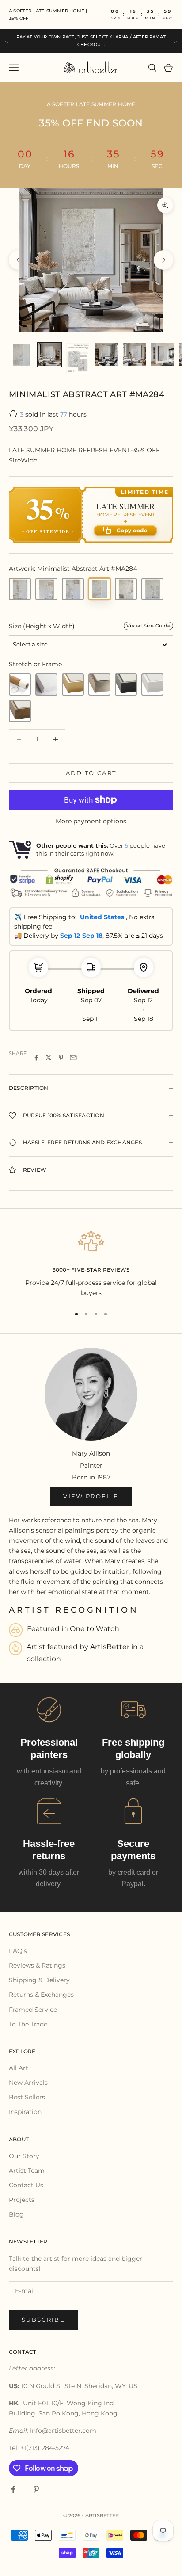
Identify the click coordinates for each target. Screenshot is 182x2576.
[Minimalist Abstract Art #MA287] (46, 589)
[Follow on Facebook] (13, 2489)
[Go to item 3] (78, 358)
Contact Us (26, 2185)
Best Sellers (27, 2097)
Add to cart (91, 773)
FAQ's (18, 1951)
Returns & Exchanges (41, 1995)
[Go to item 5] (134, 355)
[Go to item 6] (163, 355)
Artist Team (27, 2171)
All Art (19, 2068)
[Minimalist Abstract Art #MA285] (126, 589)
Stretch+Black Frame (126, 684)
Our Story (24, 2156)
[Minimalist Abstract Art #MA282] (152, 589)
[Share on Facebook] (36, 1058)
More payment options (91, 821)
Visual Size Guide (148, 626)
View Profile (91, 1496)
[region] (91, 1263)
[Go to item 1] (21, 355)
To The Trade (28, 2024)
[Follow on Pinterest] (36, 2489)
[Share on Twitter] (49, 1058)
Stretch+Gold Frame (73, 684)
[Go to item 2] (49, 355)
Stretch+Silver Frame (99, 684)
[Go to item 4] (106, 355)
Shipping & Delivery (39, 1980)
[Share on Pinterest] (61, 1058)
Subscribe (43, 2320)
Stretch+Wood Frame (20, 711)
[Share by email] (73, 1058)
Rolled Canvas (20, 684)
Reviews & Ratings (37, 1965)
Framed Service (33, 2010)
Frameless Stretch (46, 684)
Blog (16, 2214)
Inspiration (25, 2112)
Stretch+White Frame (152, 684)
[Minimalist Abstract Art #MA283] (73, 589)
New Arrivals (28, 2083)
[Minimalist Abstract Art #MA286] (20, 589)
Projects (22, 2200)
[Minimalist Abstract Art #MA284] (99, 589)
